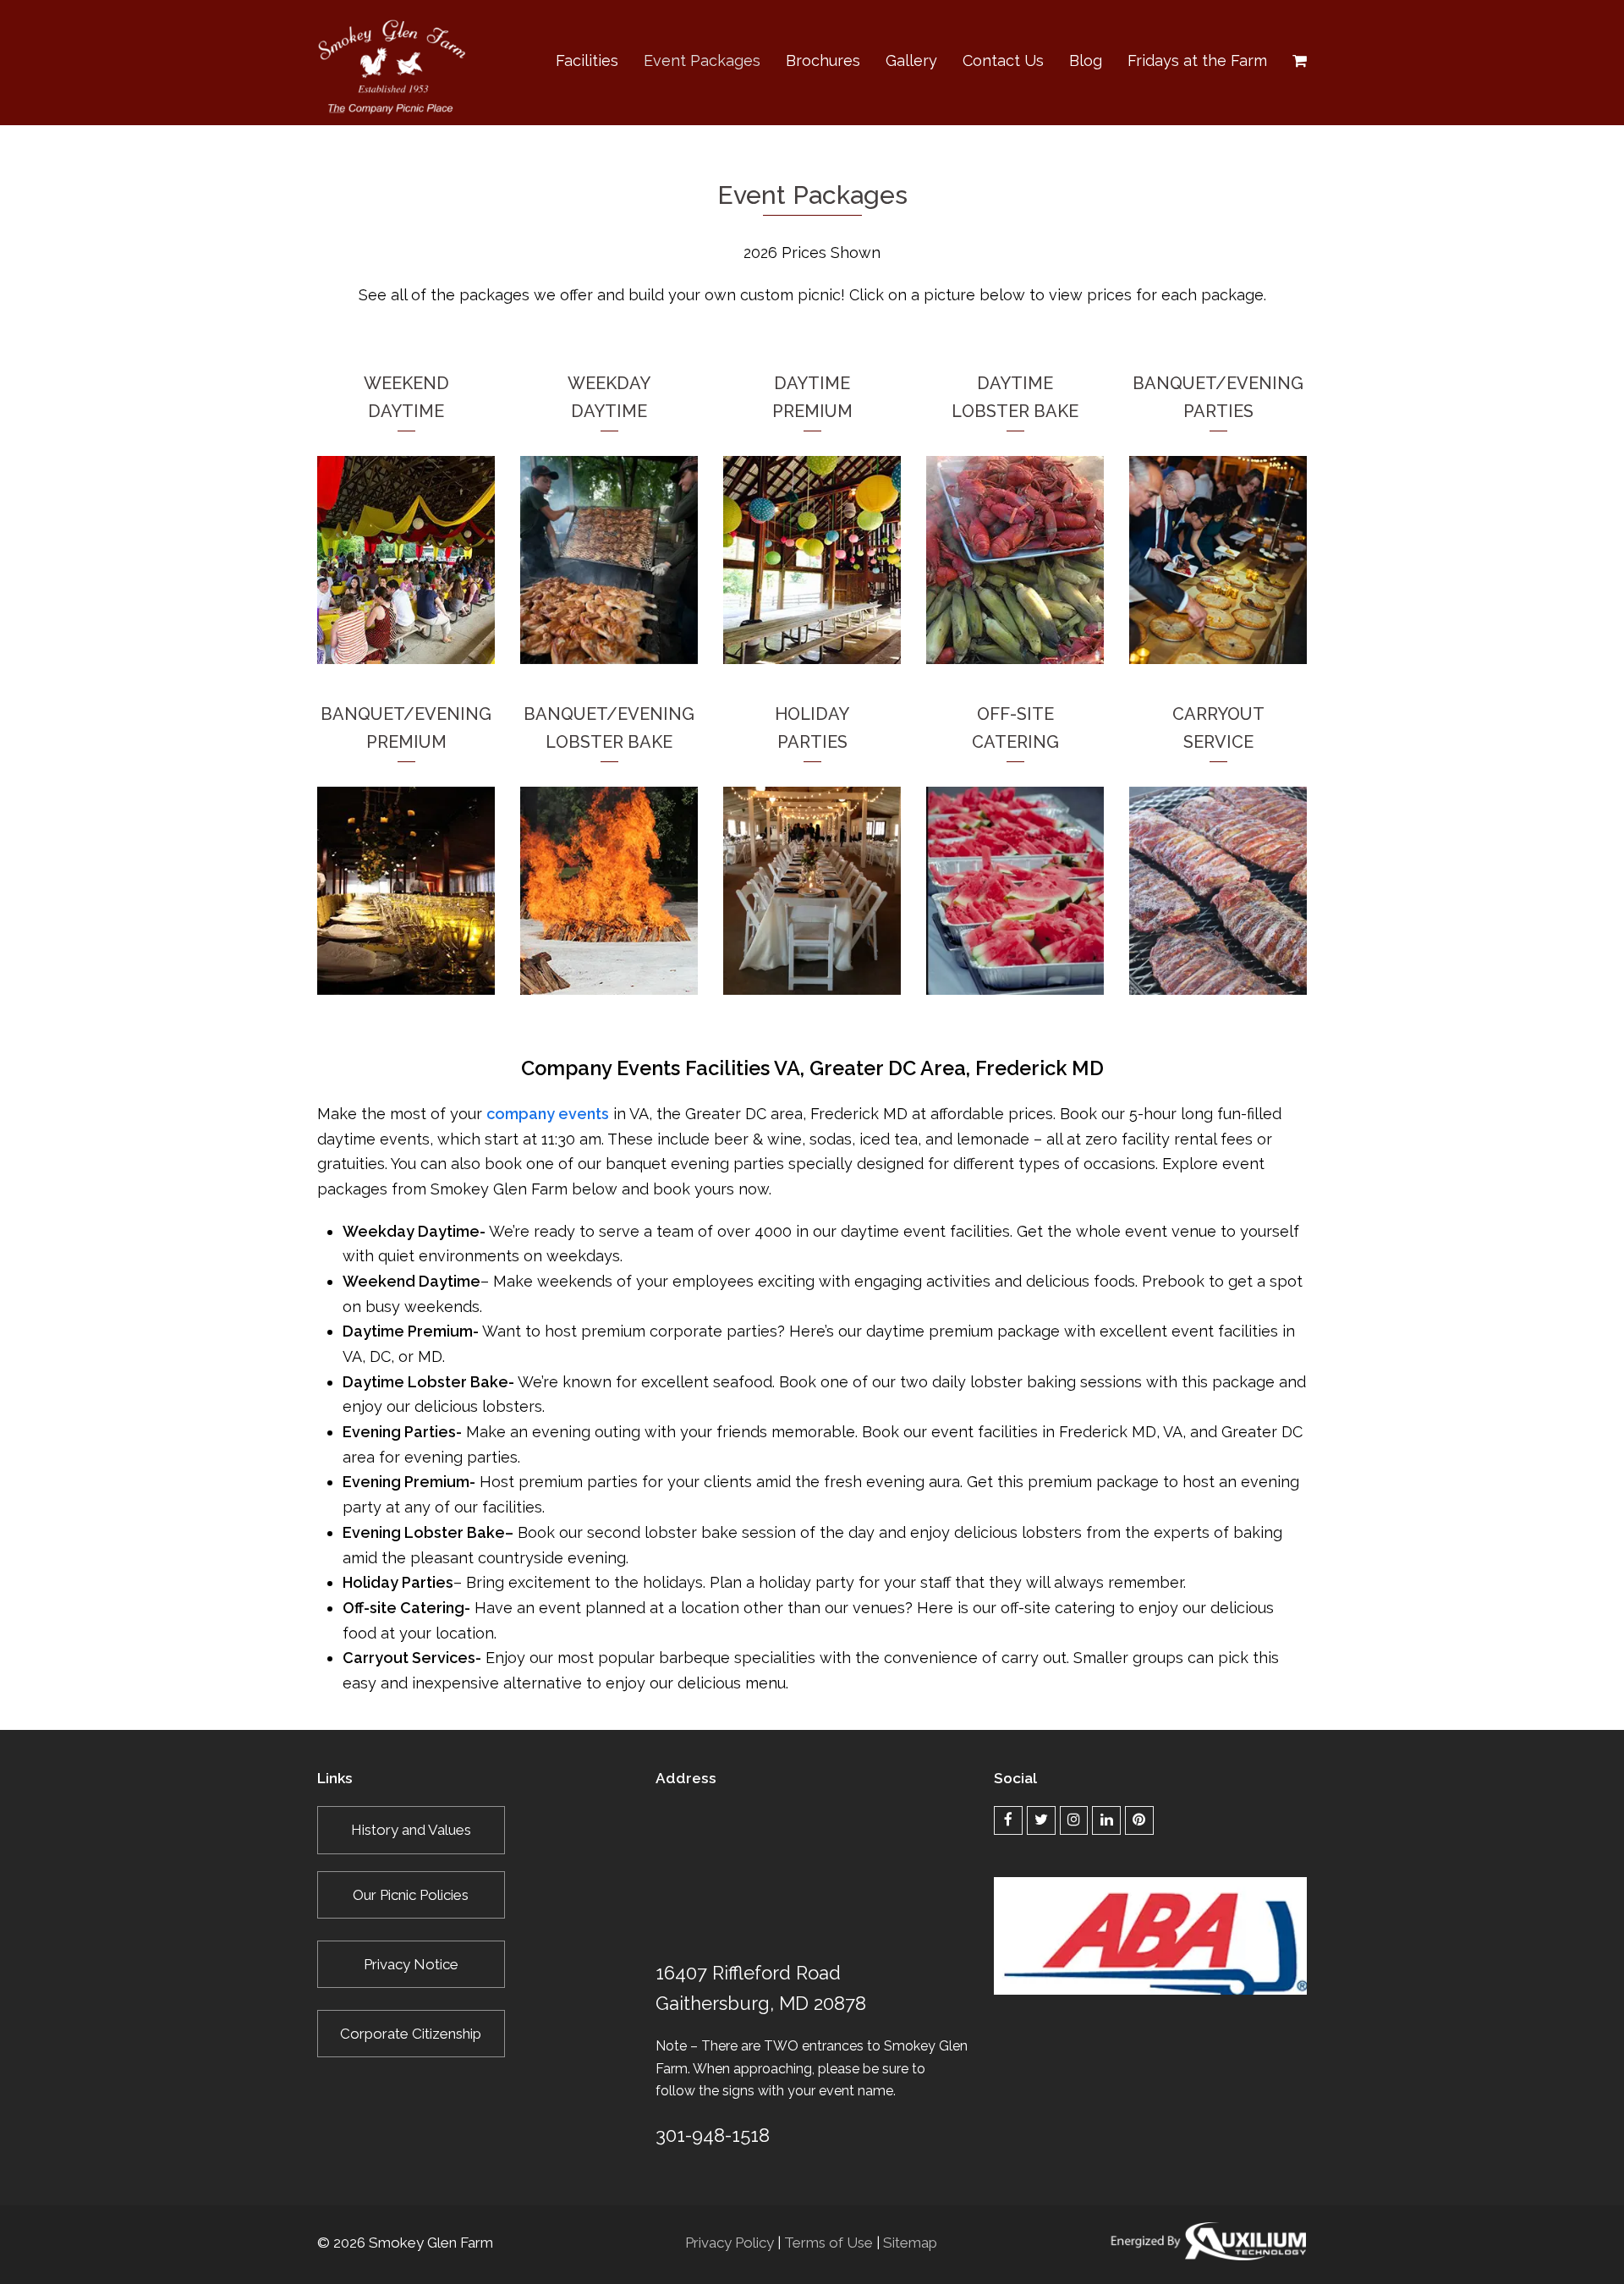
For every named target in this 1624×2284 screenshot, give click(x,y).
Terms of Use (828, 2243)
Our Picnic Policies (411, 1895)
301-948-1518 (713, 2135)
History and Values (411, 1830)
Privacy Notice (411, 1964)
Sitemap (910, 2243)
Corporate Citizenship (411, 2034)
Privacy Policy (730, 2243)
